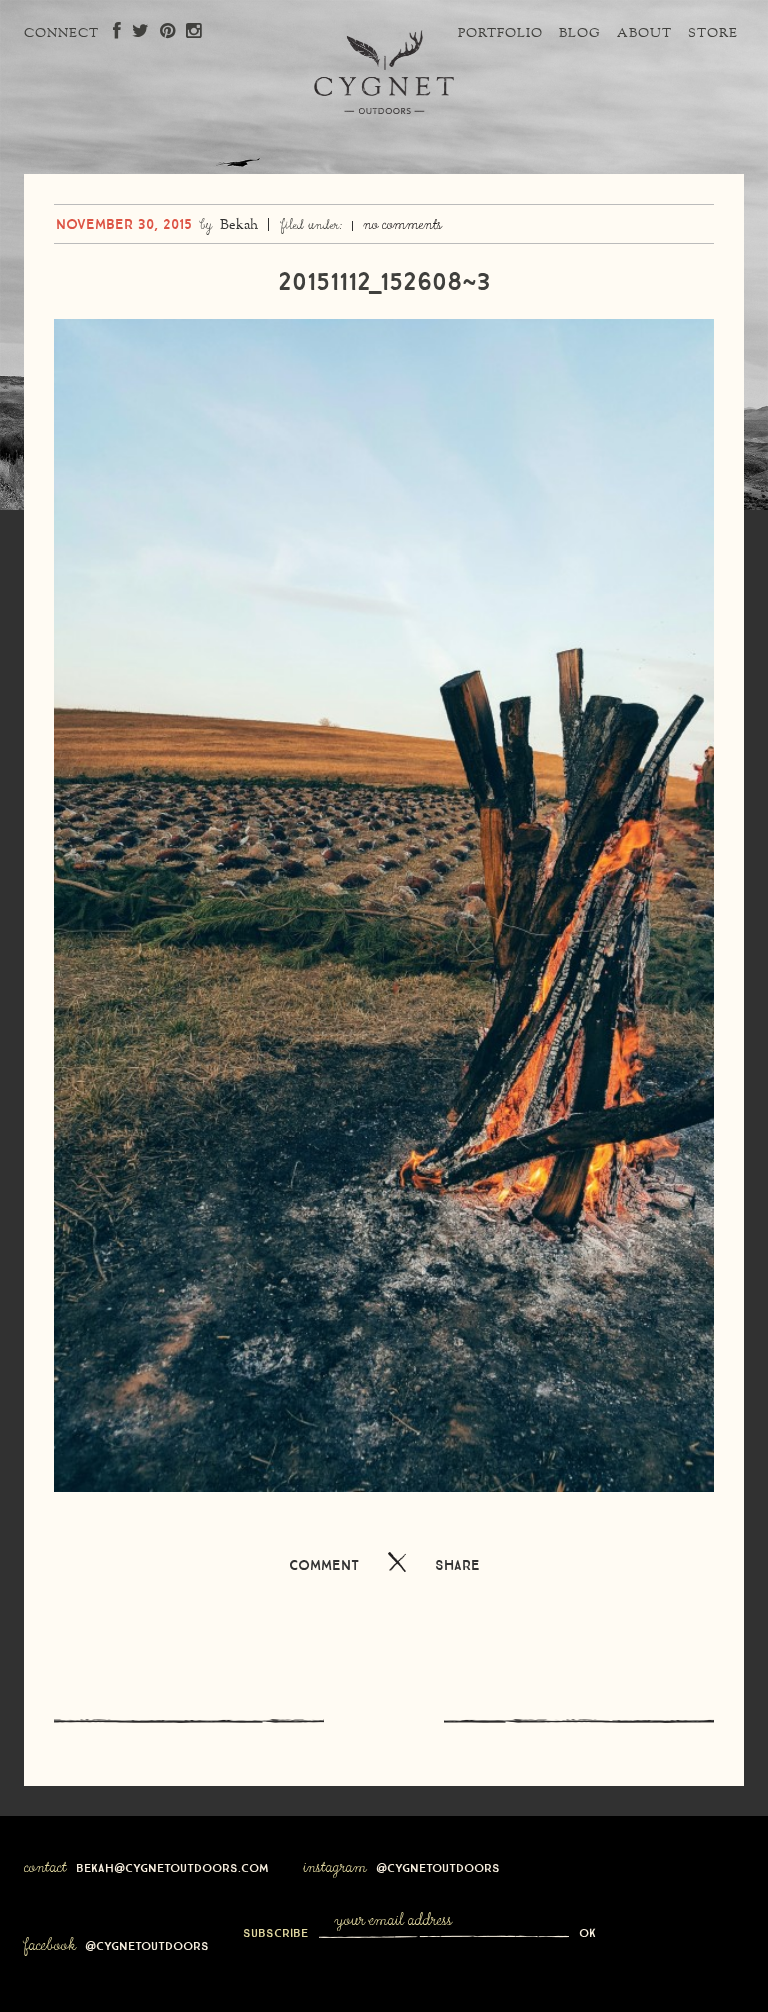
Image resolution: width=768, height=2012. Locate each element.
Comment (324, 1563)
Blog (580, 34)
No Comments (402, 225)
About (644, 34)
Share (457, 1563)
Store (713, 34)
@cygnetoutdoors (438, 1866)
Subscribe (277, 1931)
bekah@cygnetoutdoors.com (172, 1866)
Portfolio (500, 34)
